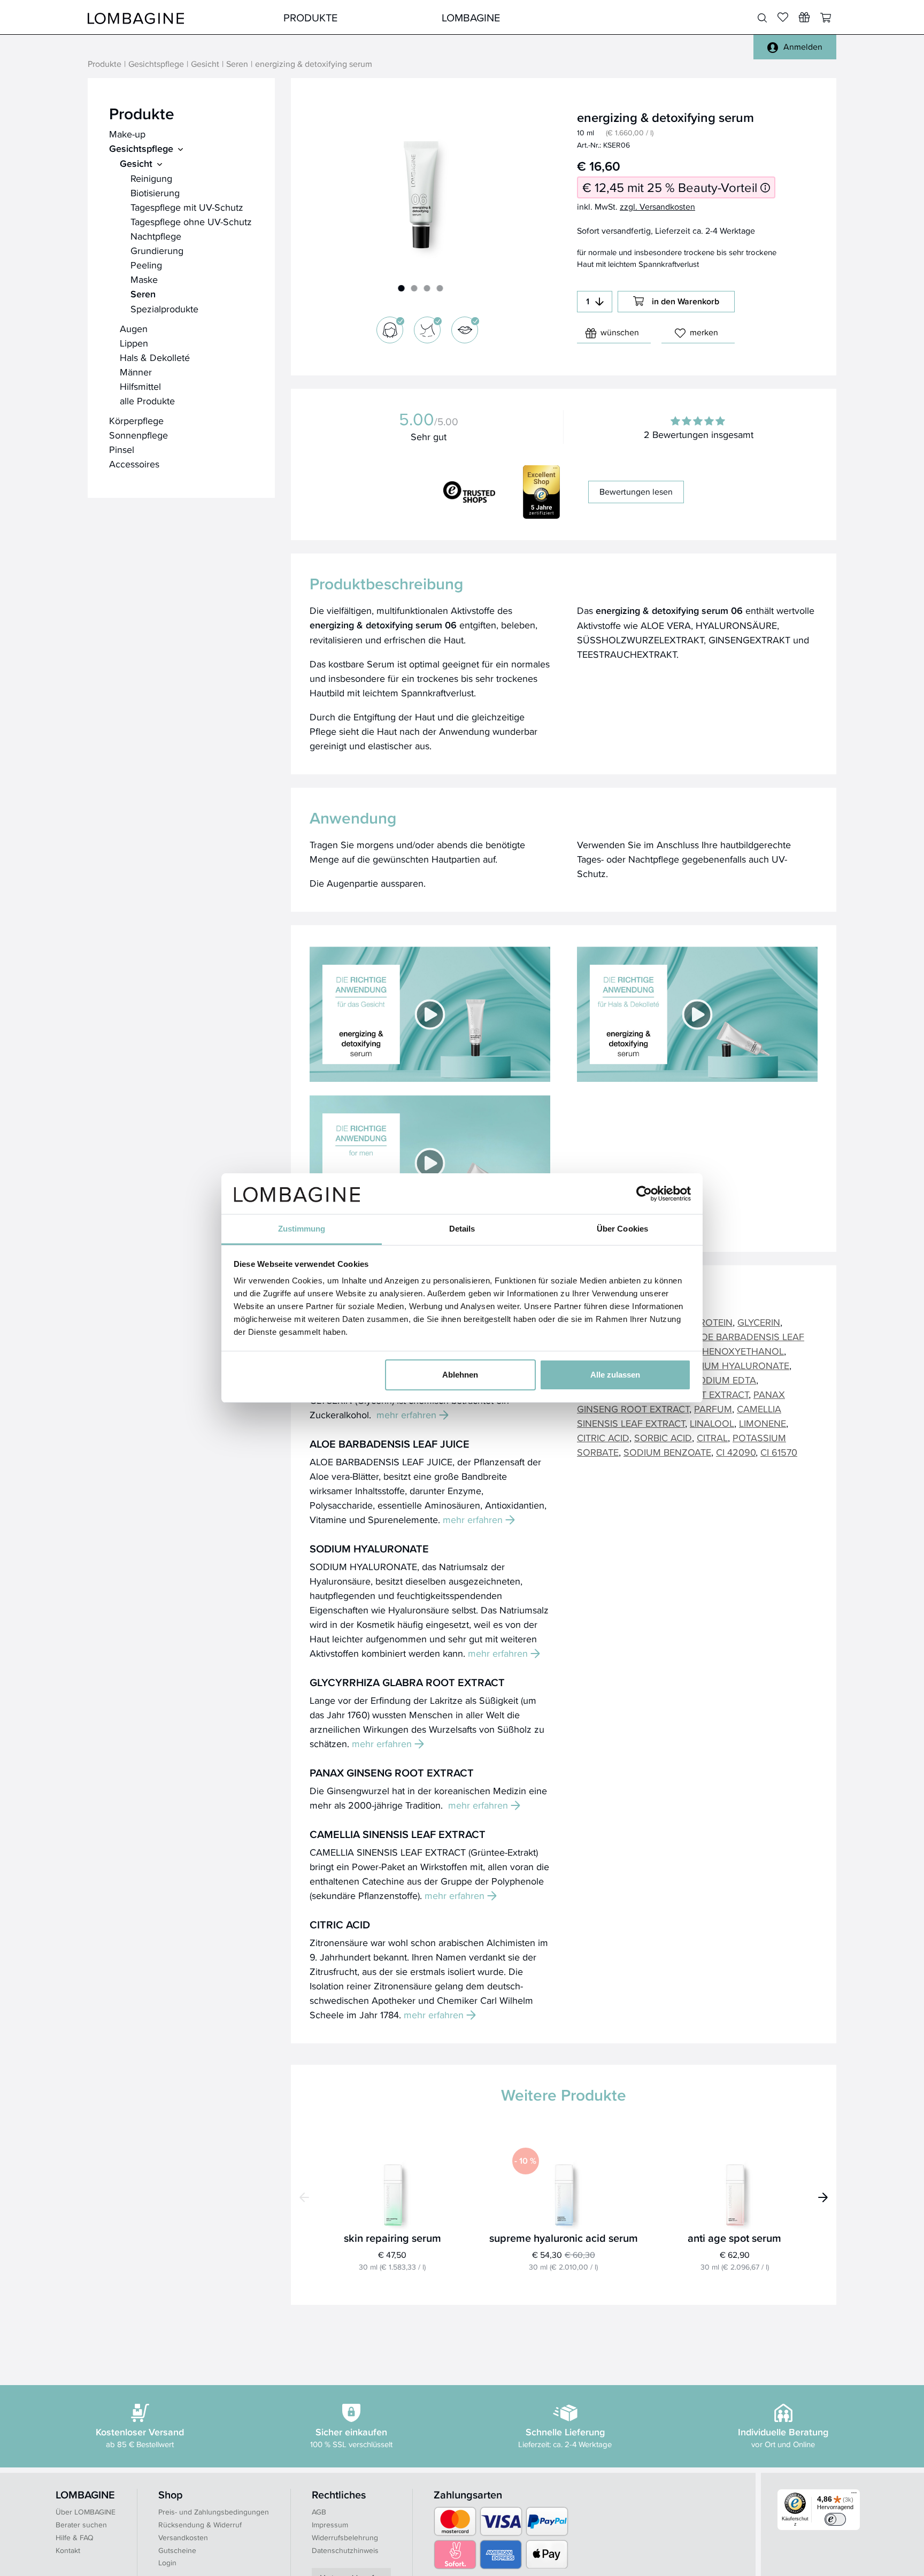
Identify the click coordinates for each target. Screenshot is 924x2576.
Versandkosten (183, 2537)
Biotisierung (155, 193)
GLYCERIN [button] (759, 1322)
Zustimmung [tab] (302, 1229)
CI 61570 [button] (779, 1452)
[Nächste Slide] (823, 2197)
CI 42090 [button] (736, 1452)
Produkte (310, 17)
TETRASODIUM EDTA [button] (710, 1380)
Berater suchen (81, 2525)
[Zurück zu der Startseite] (136, 17)
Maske (144, 279)
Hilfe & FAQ (75, 2537)
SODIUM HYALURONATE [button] (736, 1366)
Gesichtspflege (156, 64)
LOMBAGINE (471, 17)
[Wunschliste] (804, 17)
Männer (136, 372)
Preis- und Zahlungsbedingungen (214, 2512)
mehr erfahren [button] (406, 1415)
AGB (319, 2512)
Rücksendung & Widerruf (200, 2525)
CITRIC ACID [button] (603, 1438)
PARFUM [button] (713, 1409)
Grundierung (157, 251)
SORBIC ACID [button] (663, 1438)
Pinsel (122, 449)
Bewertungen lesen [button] (636, 492)
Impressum (330, 2525)
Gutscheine (177, 2550)
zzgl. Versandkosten (657, 207)
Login (167, 2563)
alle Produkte (147, 401)
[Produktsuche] (762, 18)
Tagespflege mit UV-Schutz (187, 207)
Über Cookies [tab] (622, 1229)
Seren (237, 64)
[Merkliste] (783, 17)
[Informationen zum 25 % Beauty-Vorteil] (765, 187)
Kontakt (68, 2550)
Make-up (127, 134)
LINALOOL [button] (712, 1423)
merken (704, 332)
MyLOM (629, 17)
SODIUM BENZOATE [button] (667, 1452)
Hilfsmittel (140, 386)
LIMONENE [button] (763, 1423)
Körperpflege (136, 421)
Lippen (134, 343)
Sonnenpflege (138, 435)
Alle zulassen (615, 1375)
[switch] (835, 2519)
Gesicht (205, 64)
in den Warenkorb (686, 301)
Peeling (146, 265)
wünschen (620, 332)
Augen (134, 329)
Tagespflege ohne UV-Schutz (191, 222)
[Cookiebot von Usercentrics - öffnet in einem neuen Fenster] (644, 1194)
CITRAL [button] (712, 1438)
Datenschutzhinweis (345, 2550)
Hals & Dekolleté (155, 357)
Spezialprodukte (164, 309)
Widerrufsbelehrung (345, 2537)
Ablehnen (460, 1375)
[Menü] (854, 2495)
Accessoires (134, 464)
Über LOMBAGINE (86, 2512)
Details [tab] (462, 1229)
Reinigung (151, 178)
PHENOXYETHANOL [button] (740, 1351)
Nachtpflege (156, 236)
